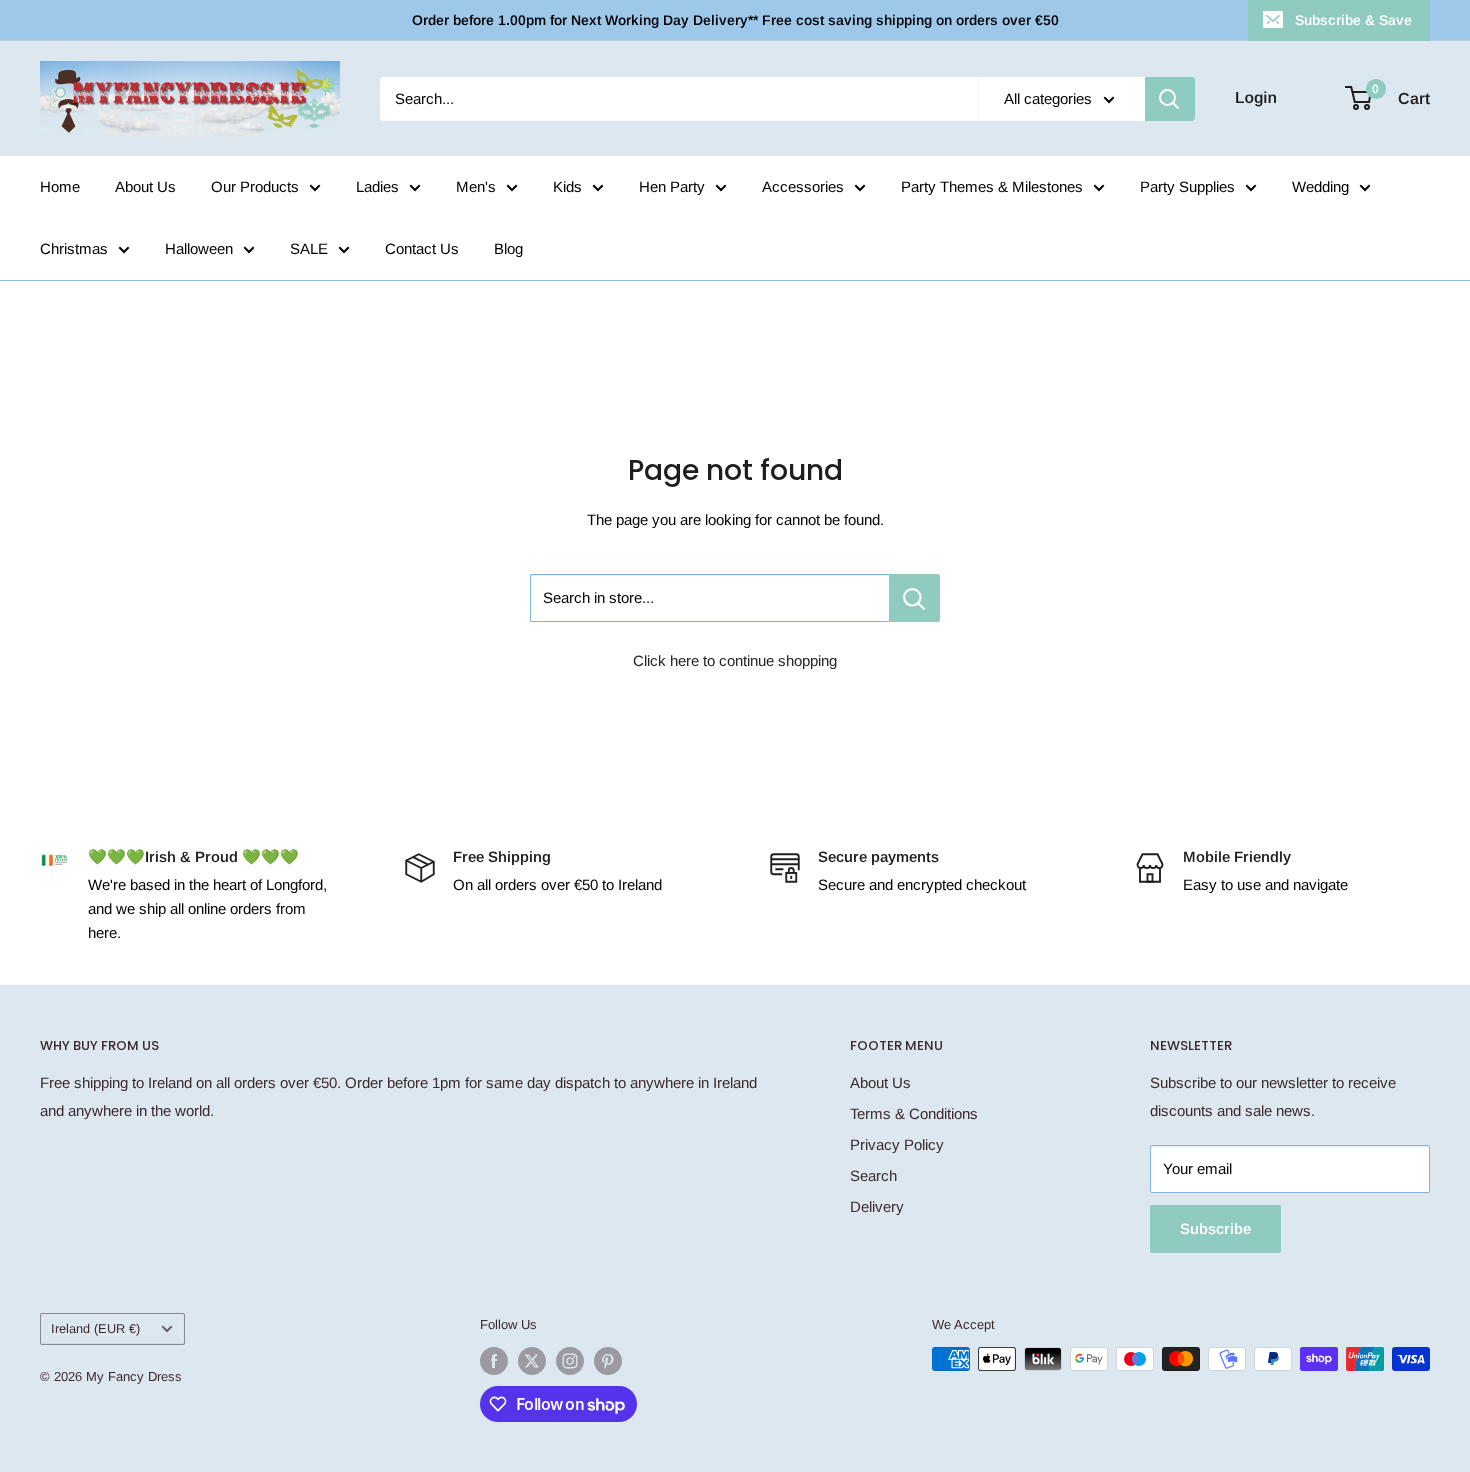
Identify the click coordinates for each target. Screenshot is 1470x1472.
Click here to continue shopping (735, 660)
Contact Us (422, 248)
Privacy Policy (897, 1144)
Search (873, 1175)
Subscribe (1215, 1228)
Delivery (877, 1206)
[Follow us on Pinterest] (608, 1361)
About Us (145, 186)
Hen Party (672, 186)
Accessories (803, 186)
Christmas (74, 248)
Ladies (377, 186)
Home (60, 186)
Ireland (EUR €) (95, 1328)
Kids (567, 186)
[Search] (1170, 99)
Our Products (255, 186)
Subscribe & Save (1353, 20)
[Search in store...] (914, 598)
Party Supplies (1187, 186)
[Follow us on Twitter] (532, 1361)
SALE (309, 248)
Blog (508, 248)
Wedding (1320, 186)
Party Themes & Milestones (992, 186)
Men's (476, 186)
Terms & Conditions (914, 1113)
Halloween (199, 248)
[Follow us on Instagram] (570, 1361)
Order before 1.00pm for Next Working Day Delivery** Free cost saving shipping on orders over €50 (735, 20)
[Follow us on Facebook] (494, 1361)
